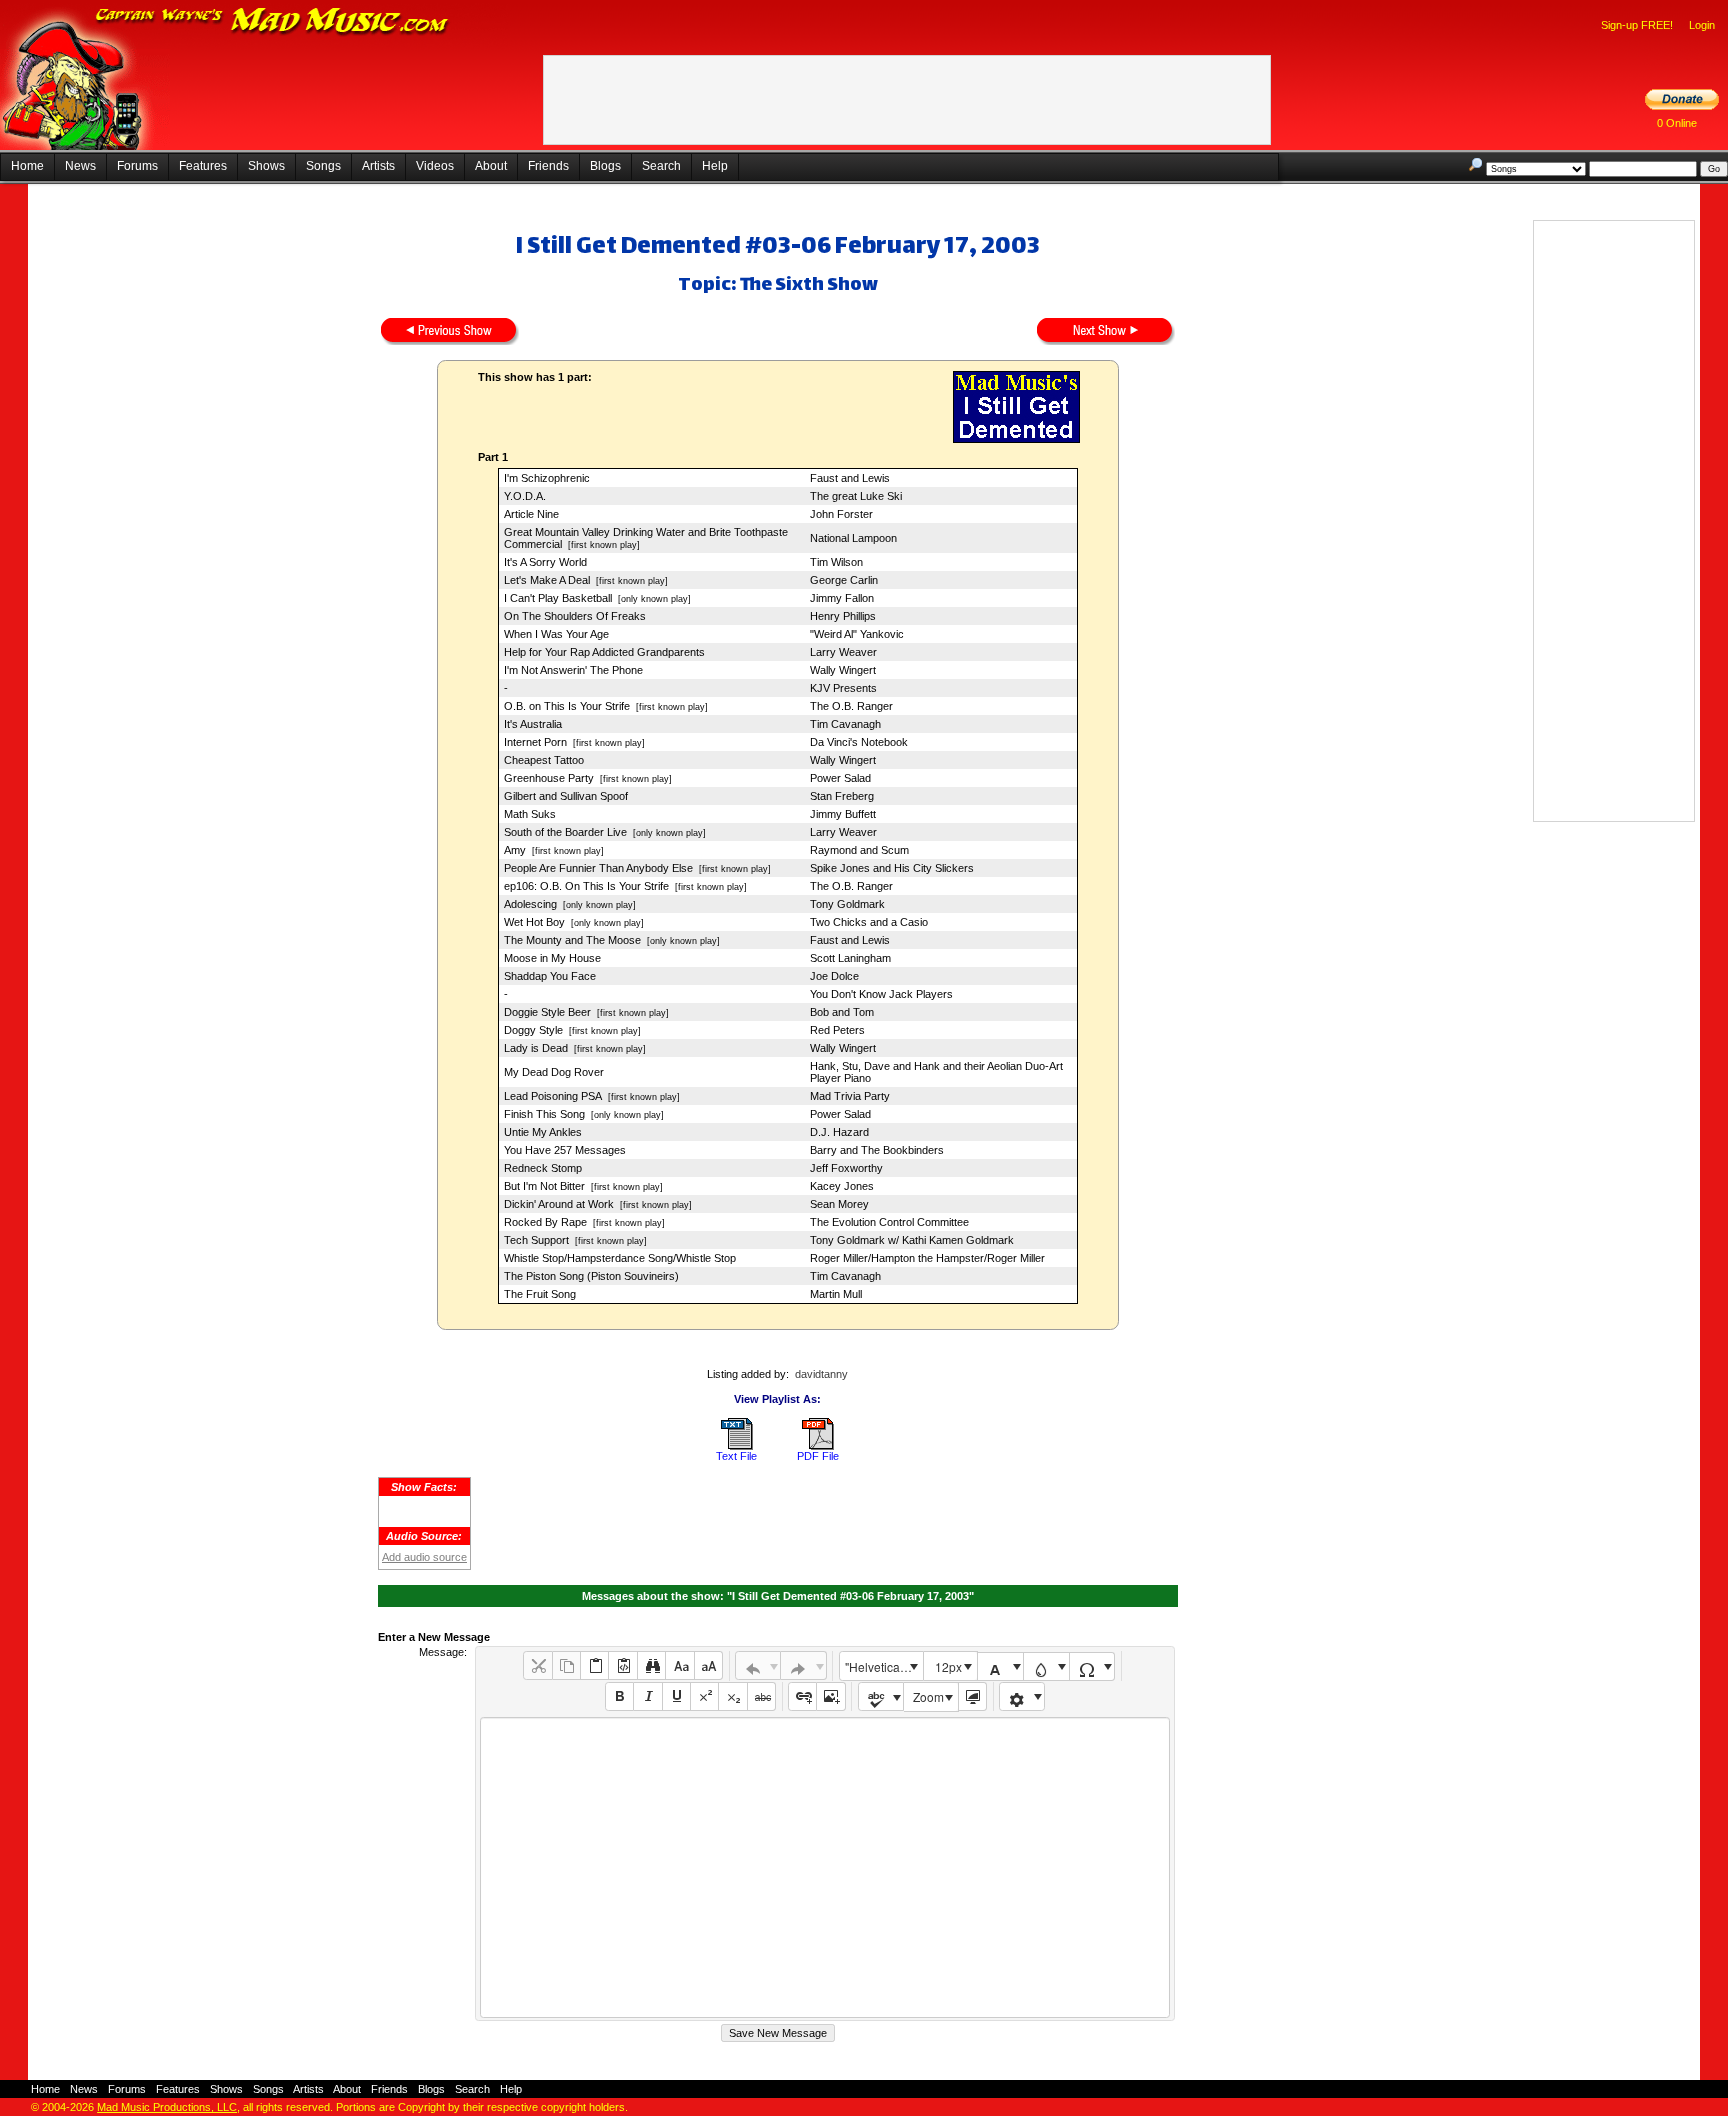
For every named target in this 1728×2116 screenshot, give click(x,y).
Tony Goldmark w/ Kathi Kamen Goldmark (912, 1240)
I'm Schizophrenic (547, 478)
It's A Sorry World (545, 562)
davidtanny (821, 1374)
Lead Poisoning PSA (553, 1096)
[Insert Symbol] (1092, 1666)
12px (948, 1666)
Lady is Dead (536, 1048)
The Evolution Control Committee (889, 1222)
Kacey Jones (842, 1186)
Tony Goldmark (847, 904)
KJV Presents (843, 688)
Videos (435, 166)
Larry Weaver (843, 652)
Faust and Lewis (850, 478)
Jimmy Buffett (843, 814)
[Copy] (566, 1665)
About (491, 166)
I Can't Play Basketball (558, 598)
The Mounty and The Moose (572, 940)
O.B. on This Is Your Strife (567, 706)
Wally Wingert (843, 670)
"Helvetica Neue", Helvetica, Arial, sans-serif (884, 1666)
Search (661, 166)
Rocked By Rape (545, 1222)
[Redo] (803, 1665)
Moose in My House (552, 958)
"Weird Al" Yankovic (857, 634)
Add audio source (424, 1557)
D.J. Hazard (839, 1132)
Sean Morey (839, 1204)
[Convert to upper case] (708, 1665)
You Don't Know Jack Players (881, 994)
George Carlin (844, 580)
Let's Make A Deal (547, 580)
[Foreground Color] (1000, 1666)
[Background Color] (1046, 1666)
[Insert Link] (802, 1696)
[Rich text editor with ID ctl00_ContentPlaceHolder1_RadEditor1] (824, 1867)
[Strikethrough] (761, 1696)
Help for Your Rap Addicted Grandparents (604, 652)
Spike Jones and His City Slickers (892, 868)
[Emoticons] (1022, 1696)
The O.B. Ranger (851, 706)
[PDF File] (818, 1446)
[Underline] (676, 1696)
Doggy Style (533, 1030)
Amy (515, 850)
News (80, 166)
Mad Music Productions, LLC (167, 2107)
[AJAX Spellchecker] (881, 1696)
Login (1702, 25)
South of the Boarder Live (565, 832)
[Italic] (647, 1696)
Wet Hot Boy (534, 922)
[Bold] (619, 1696)
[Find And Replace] (651, 1665)
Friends (548, 166)
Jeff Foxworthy (846, 1168)
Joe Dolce (834, 976)
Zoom (928, 1696)
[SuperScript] (704, 1696)
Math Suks (530, 814)
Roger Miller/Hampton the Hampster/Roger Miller (927, 1258)
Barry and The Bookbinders (877, 1150)
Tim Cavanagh (845, 724)
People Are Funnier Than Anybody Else (598, 868)
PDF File (818, 1456)
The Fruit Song (540, 1294)
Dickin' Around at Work (559, 1204)
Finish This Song (544, 1114)
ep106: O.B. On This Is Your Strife (586, 886)
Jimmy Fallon (842, 598)
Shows (266, 166)
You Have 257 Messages (565, 1150)
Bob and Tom (842, 1012)
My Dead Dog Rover (554, 1072)
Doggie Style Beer (547, 1012)
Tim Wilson (836, 562)
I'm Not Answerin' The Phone (573, 670)
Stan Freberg (842, 796)
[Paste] (594, 1665)
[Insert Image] (830, 1696)
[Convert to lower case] (679, 1665)
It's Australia (533, 724)
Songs (323, 166)
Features (203, 166)
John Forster (841, 514)
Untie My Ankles (543, 1132)
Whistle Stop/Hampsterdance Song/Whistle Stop (620, 1258)
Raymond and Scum (859, 850)
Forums (137, 166)
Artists (378, 166)
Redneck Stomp (543, 1168)
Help (715, 166)
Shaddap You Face (550, 976)
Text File (736, 1456)
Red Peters (837, 1030)
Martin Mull (836, 1294)
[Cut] (537, 1665)
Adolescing (530, 904)
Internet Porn (535, 742)
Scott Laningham (850, 958)
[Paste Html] (622, 1665)
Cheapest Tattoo (544, 760)
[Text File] (737, 1446)
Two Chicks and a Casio (869, 922)
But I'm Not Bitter (544, 1186)
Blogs (605, 166)
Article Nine (531, 514)
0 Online (1677, 123)
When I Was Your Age (556, 634)
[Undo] (758, 1665)
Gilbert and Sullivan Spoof (566, 796)
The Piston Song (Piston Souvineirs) (591, 1276)
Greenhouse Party (549, 778)
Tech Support (536, 1240)
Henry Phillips (843, 616)
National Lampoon (853, 538)
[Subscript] (732, 1696)
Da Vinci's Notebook (859, 742)
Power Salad (840, 778)
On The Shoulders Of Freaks (575, 616)
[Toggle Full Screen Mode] (972, 1696)
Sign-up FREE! (1637, 25)
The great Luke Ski (856, 496)
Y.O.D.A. (525, 496)
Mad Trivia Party (850, 1096)
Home (27, 166)
